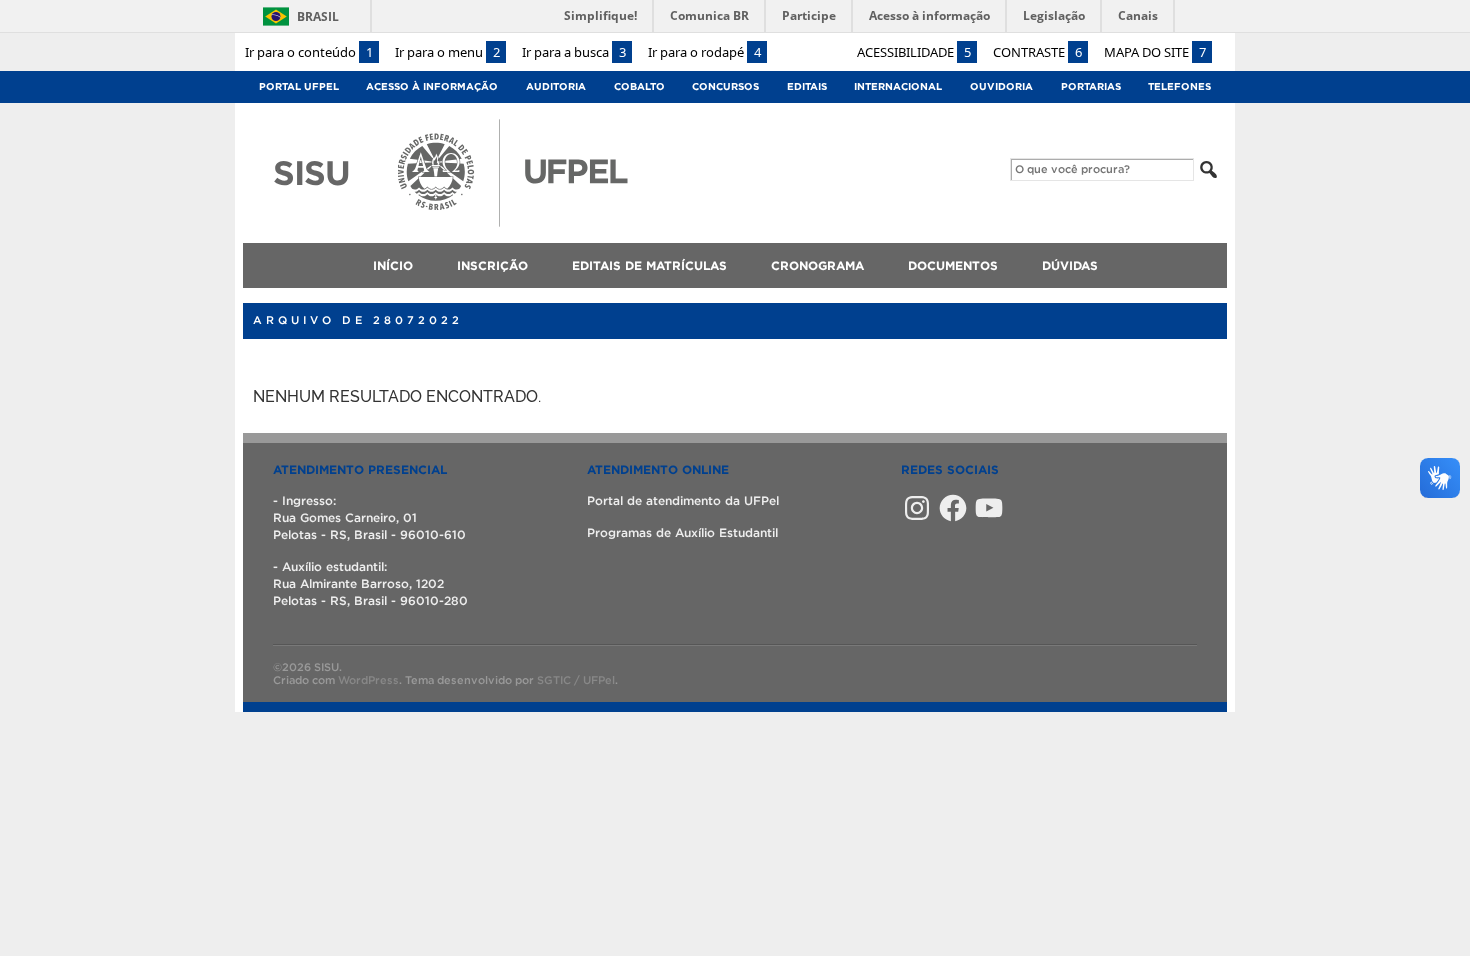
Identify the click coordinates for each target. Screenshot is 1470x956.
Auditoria (556, 86)
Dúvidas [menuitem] (1070, 265)
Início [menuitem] (393, 265)
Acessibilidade (914, 52)
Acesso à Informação (432, 86)
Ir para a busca (574, 52)
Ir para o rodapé (704, 52)
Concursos (725, 86)
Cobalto (639, 86)
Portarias (1091, 86)
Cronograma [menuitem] (817, 265)
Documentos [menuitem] (953, 265)
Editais (807, 86)
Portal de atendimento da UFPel (683, 500)
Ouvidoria (1001, 86)
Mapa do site (1155, 52)
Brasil (318, 16)
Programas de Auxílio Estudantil (682, 532)
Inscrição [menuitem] (492, 265)
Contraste (1037, 52)
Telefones (1179, 86)
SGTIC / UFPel (576, 680)
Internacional (898, 86)
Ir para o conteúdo (309, 52)
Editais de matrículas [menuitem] (649, 265)
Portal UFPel (299, 86)
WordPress (368, 680)
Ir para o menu (447, 52)
